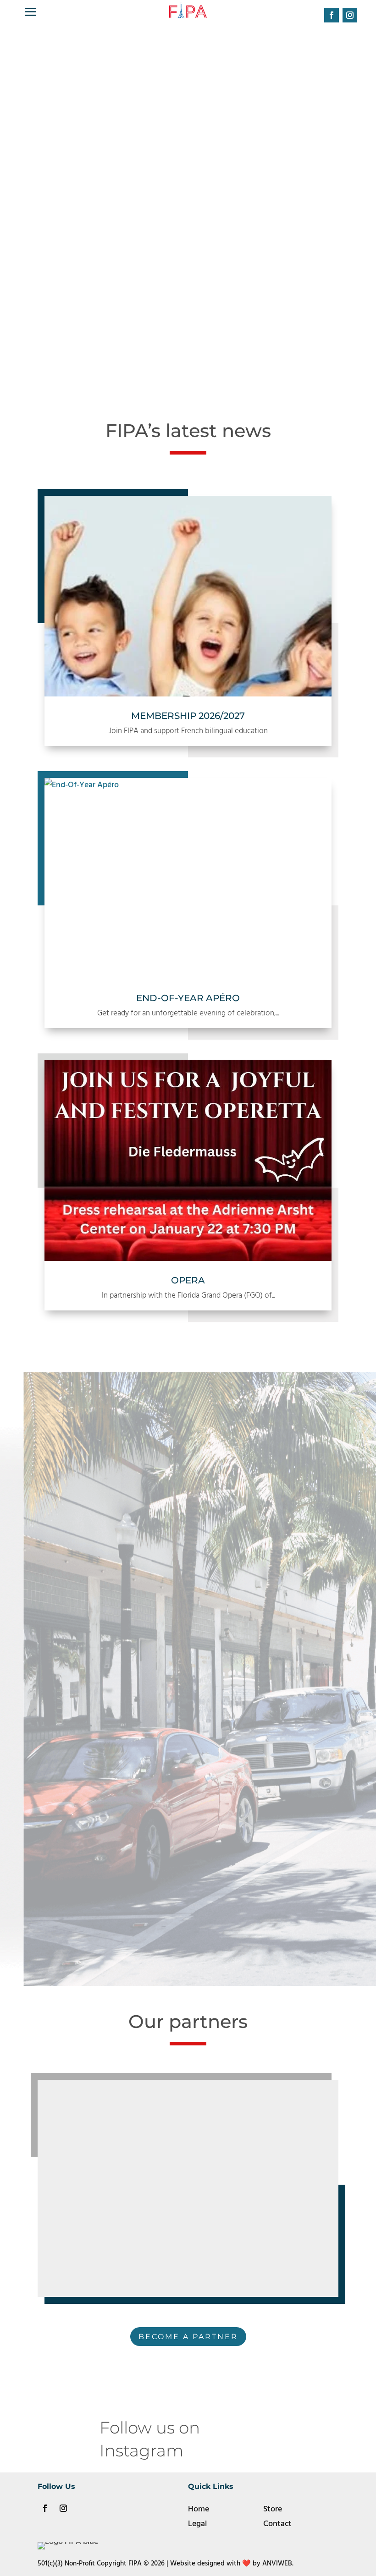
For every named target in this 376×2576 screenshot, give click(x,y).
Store (273, 2509)
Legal (197, 2524)
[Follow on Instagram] (350, 15)
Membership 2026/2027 (188, 716)
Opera (188, 1280)
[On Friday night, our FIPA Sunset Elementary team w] (329, 2435)
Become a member (184, 258)
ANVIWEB (277, 2564)
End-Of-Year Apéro (188, 998)
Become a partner (188, 2337)
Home (199, 2509)
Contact (277, 2524)
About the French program (188, 1916)
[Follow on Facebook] (332, 15)
